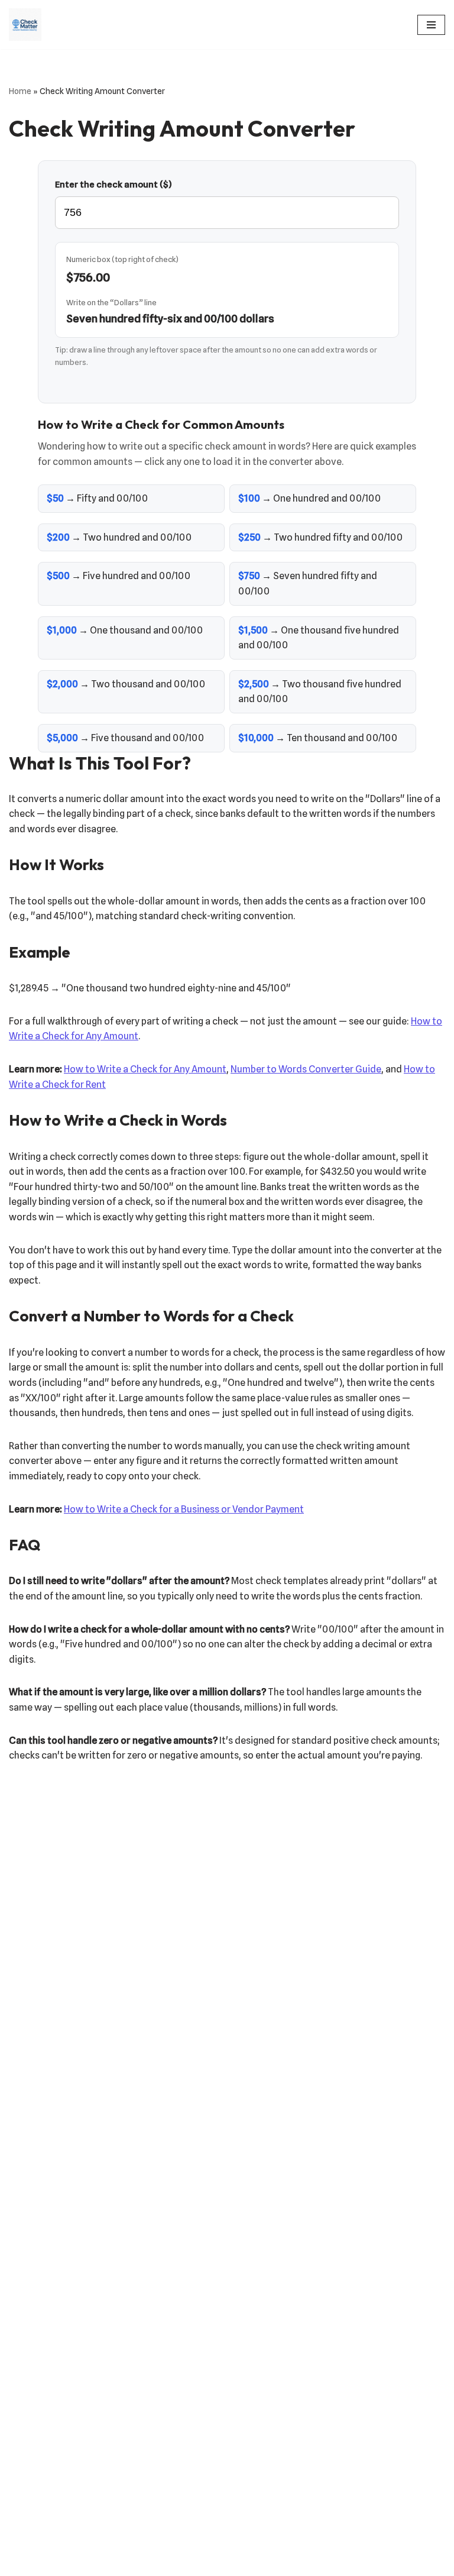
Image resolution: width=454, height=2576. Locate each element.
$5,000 (62, 738)
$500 (58, 576)
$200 (58, 537)
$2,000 (62, 684)
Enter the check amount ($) (113, 185)
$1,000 (62, 630)
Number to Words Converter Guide (306, 1069)
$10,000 (256, 738)
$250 (249, 537)
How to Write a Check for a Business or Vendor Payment (184, 1509)
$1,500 (253, 630)
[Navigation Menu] (431, 25)
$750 (249, 576)
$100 (249, 498)
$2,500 (254, 684)
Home (20, 91)
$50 (55, 498)
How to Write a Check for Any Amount (145, 1069)
